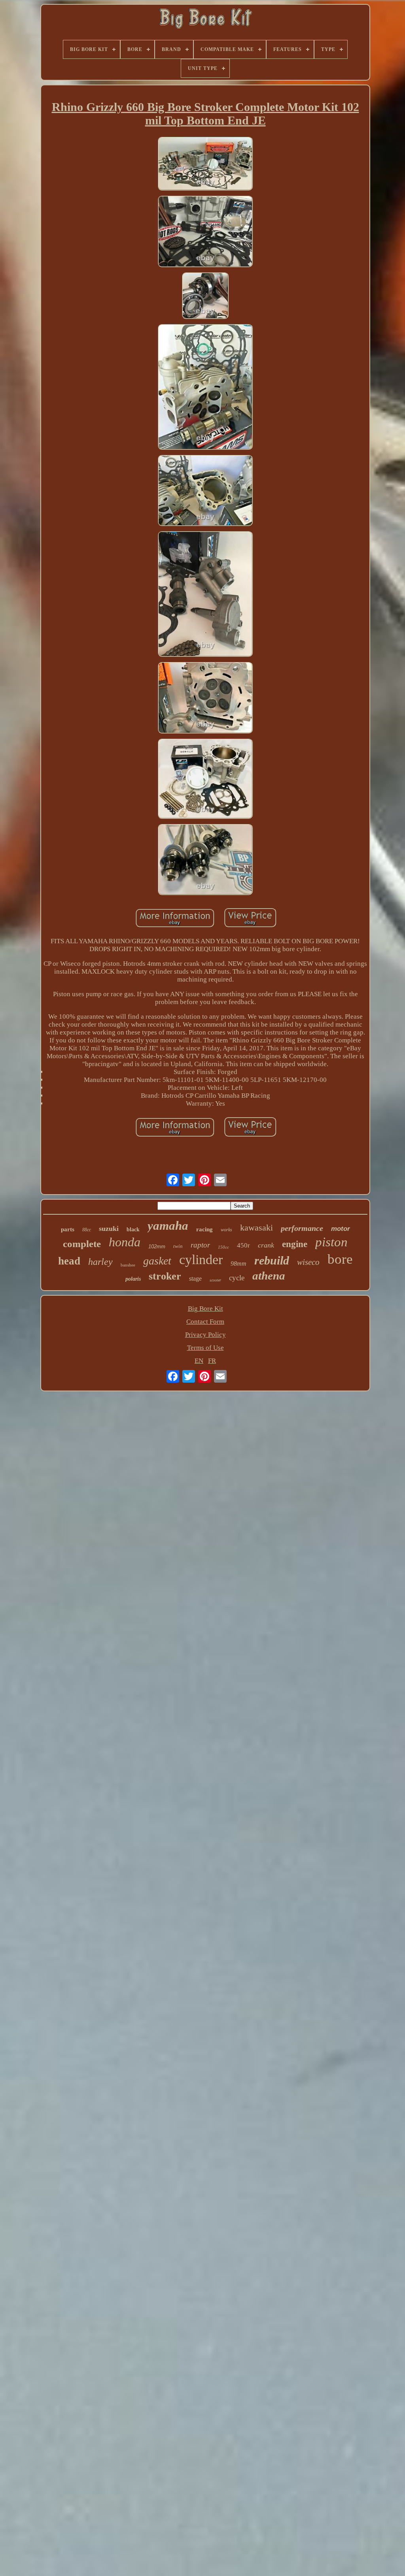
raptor (200, 1245)
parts (68, 1229)
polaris (133, 1279)
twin (178, 1246)
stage (195, 1279)
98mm (238, 1264)
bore (340, 1259)
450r (243, 1245)
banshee (128, 1265)
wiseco (308, 1262)
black (133, 1230)
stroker (165, 1276)
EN (199, 1361)
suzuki (109, 1229)
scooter (215, 1280)
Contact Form (205, 1322)
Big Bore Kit (205, 1309)
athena (269, 1276)
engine (295, 1244)
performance (302, 1228)
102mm (157, 1247)
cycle (237, 1278)
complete (82, 1244)
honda (125, 1242)
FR (212, 1361)
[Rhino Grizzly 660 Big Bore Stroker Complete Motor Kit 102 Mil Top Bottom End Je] (205, 165)
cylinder (201, 1260)
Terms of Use (205, 1348)
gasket (157, 1261)
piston (331, 1242)
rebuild (272, 1260)
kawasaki (256, 1228)
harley (100, 1262)
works (226, 1230)
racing (204, 1229)
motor (341, 1229)
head (69, 1261)
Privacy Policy (205, 1335)
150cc (223, 1247)
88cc (87, 1230)
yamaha (168, 1226)
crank (266, 1245)
